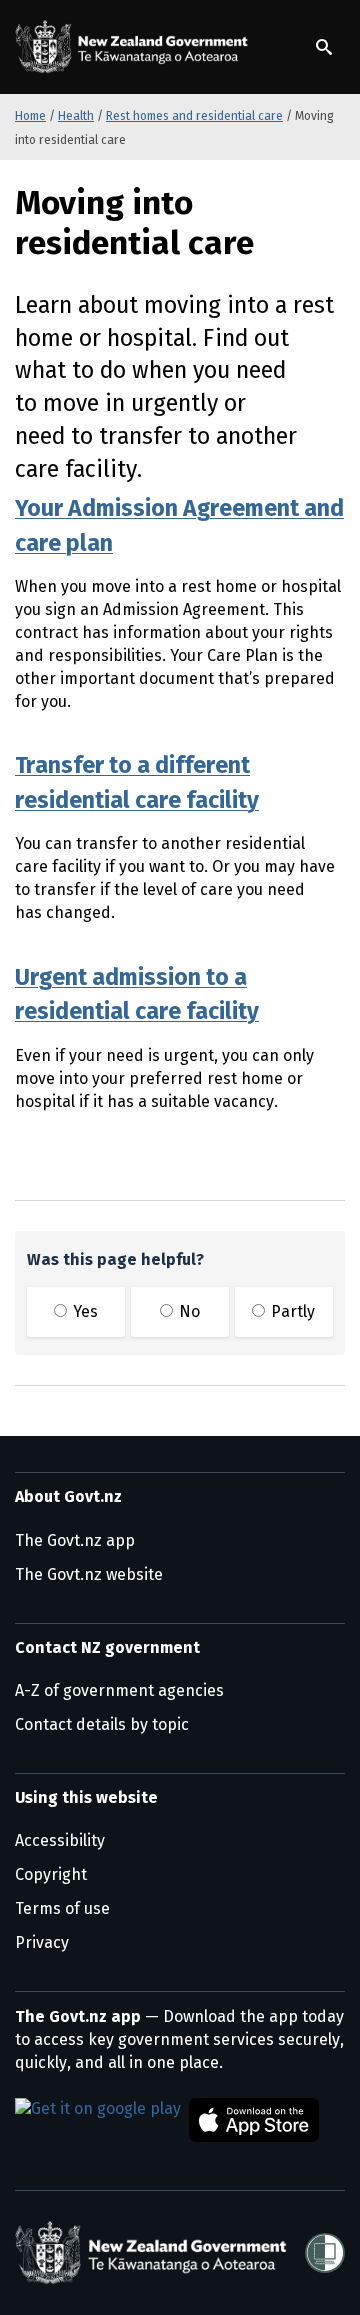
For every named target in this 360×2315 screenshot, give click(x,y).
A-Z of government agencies (119, 1690)
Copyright (51, 1874)
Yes (83, 1311)
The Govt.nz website (89, 1574)
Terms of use (62, 1908)
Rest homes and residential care (194, 116)
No (187, 1311)
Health (76, 116)
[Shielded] (325, 2253)
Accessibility (60, 1840)
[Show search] (324, 47)
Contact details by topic (102, 1724)
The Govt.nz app (75, 1540)
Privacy (42, 1942)
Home (30, 116)
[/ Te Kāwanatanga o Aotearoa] (135, 47)
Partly (291, 1311)
